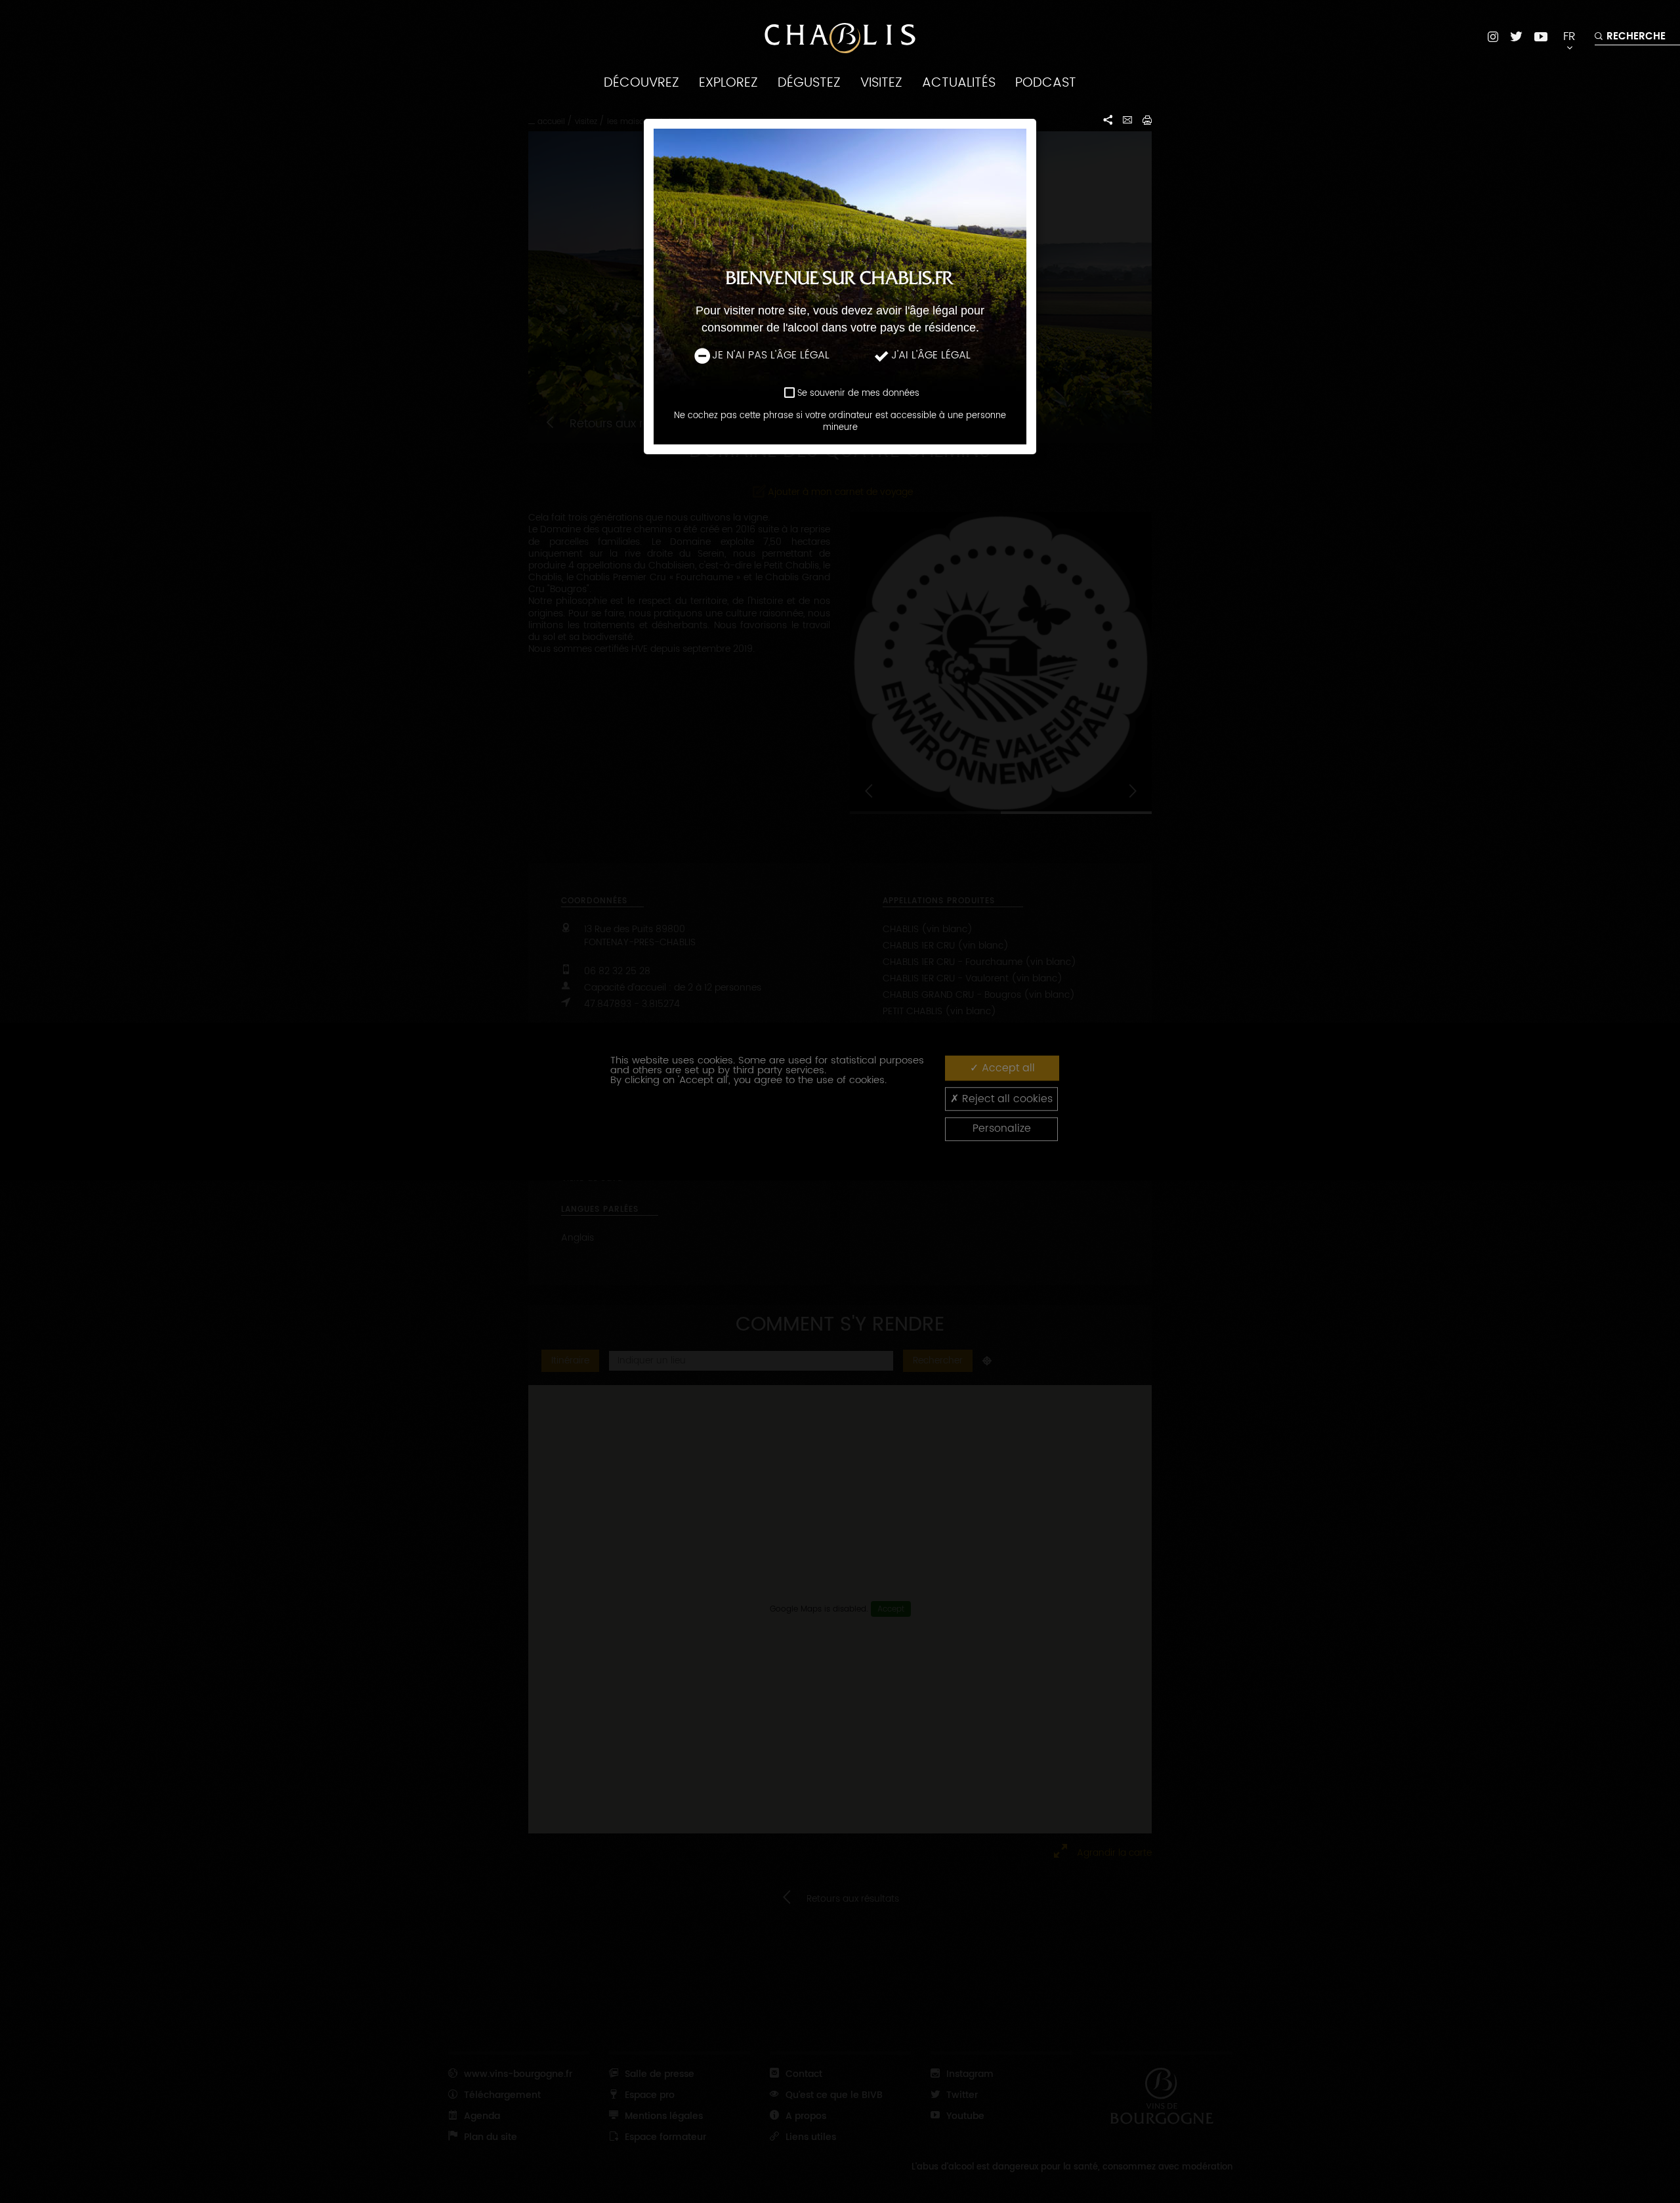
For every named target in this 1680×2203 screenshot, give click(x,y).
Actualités (959, 83)
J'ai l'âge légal (931, 355)
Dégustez (809, 83)
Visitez (881, 83)
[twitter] (1516, 36)
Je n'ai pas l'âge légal (771, 355)
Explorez (728, 83)
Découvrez (641, 83)
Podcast (1046, 83)
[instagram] (1493, 36)
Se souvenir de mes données (858, 394)
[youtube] (1541, 36)
